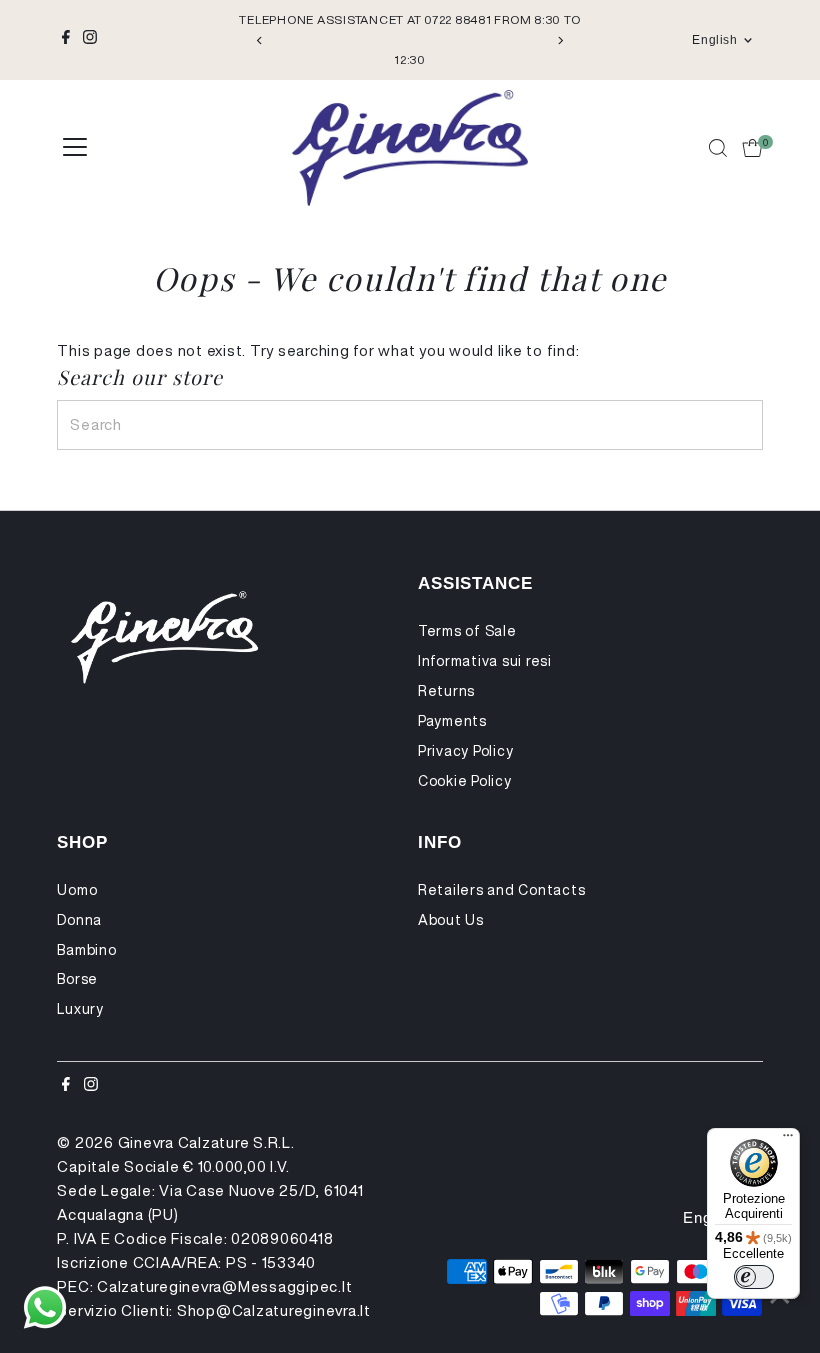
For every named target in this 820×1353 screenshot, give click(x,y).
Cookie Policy (465, 781)
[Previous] (260, 40)
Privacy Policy (466, 751)
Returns (446, 691)
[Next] (559, 40)
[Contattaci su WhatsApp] (45, 1308)
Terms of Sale (467, 631)
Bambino (86, 950)
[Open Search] (718, 148)
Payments (452, 721)
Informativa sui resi (485, 661)
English (714, 40)
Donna (79, 920)
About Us (451, 920)
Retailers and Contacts (502, 890)
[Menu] (788, 1140)
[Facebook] (66, 40)
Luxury (80, 1009)
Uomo (77, 890)
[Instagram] (90, 40)
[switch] (754, 1277)
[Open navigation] (75, 148)
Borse (77, 979)
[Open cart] (752, 148)
